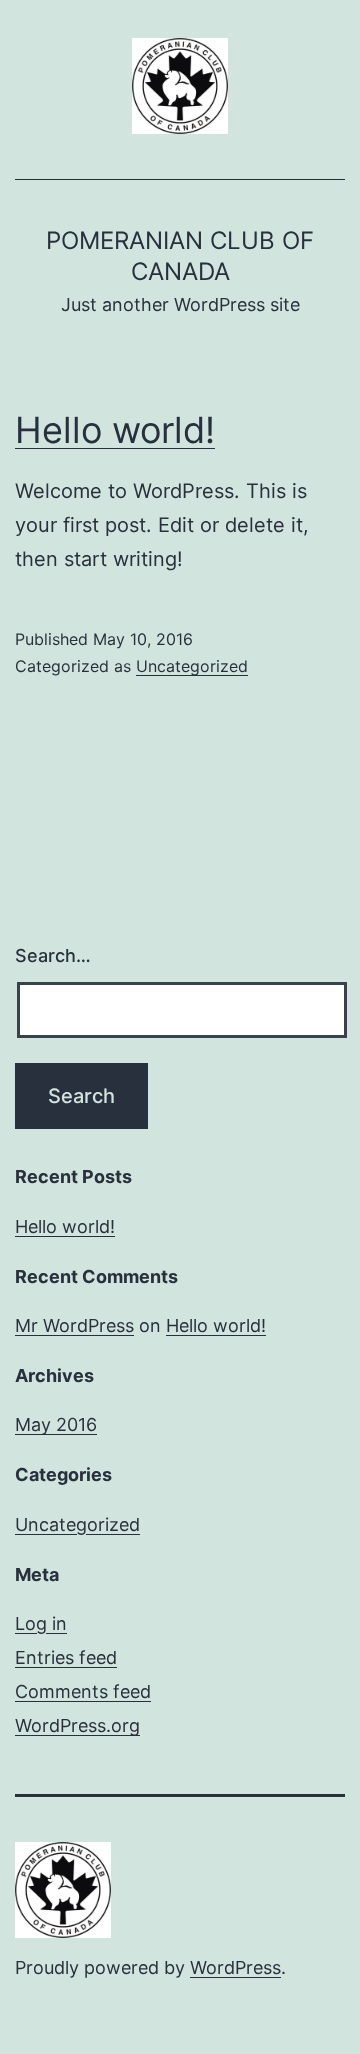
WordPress (235, 1967)
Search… (53, 955)
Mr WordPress (74, 1325)
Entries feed (66, 1657)
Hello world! (115, 430)
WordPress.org (77, 1725)
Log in (41, 1623)
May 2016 (56, 1424)
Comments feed (83, 1691)
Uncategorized (192, 666)
